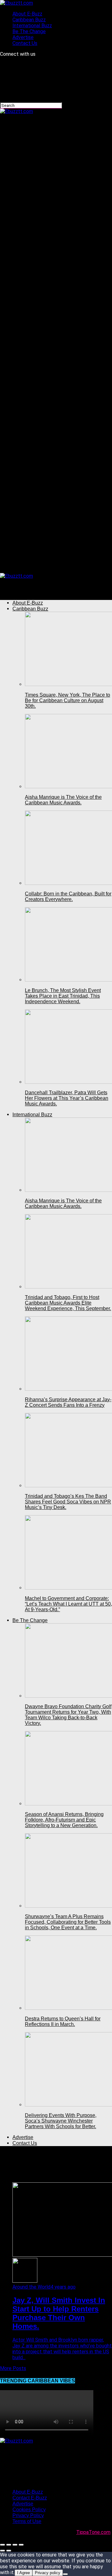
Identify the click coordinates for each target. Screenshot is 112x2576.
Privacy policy (48, 2573)
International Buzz (32, 26)
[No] (65, 2574)
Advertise (23, 37)
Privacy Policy (28, 2515)
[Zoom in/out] (21, 2545)
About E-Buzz (27, 14)
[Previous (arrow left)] (2, 2551)
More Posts (13, 2368)
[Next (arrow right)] (9, 2551)
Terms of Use (27, 2521)
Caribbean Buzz (29, 20)
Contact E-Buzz (30, 2498)
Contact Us (25, 43)
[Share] (9, 2545)
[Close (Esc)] (2, 2545)
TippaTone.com (93, 2532)
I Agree (23, 2573)
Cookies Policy (29, 2510)
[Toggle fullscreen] (15, 2545)
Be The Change (29, 31)
